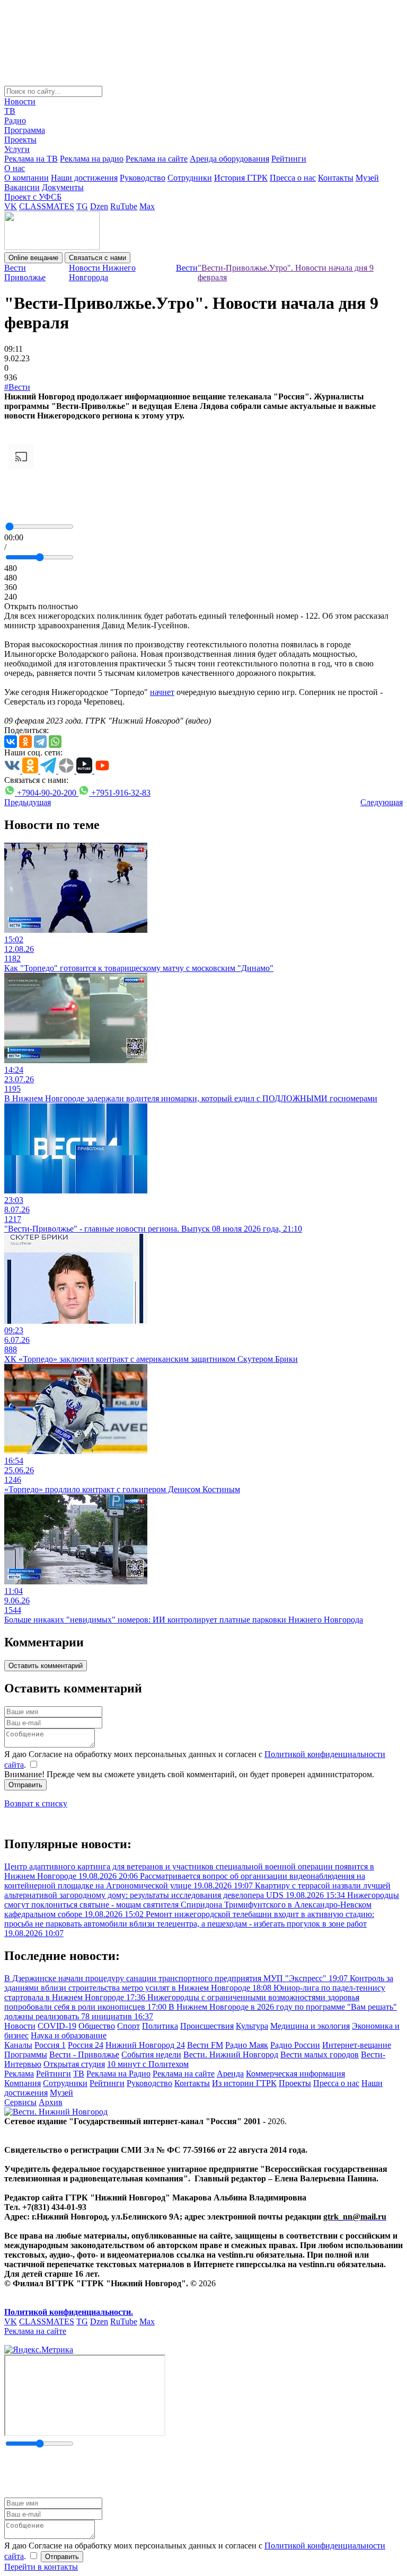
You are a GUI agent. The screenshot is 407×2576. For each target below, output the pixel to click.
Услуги (17, 149)
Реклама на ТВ (31, 159)
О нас (15, 168)
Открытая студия (74, 2064)
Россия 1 (50, 2045)
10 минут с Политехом (148, 2064)
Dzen (99, 206)
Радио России (295, 2045)
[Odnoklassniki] (25, 742)
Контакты (336, 178)
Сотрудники (190, 178)
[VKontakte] (11, 742)
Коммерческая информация (295, 2074)
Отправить (25, 1785)
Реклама (19, 2074)
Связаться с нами (98, 258)
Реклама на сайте (157, 159)
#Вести (17, 387)
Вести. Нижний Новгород (231, 2054)
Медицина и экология (310, 2026)
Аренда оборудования (229, 159)
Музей (367, 178)
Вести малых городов (320, 2054)
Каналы (18, 2045)
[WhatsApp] (55, 742)
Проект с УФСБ (33, 197)
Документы (63, 187)
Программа (25, 130)
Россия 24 (86, 2045)
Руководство (143, 178)
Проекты (20, 140)
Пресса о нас (293, 178)
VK (11, 206)
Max (147, 206)
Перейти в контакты (41, 2567)
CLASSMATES (47, 206)
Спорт (129, 2026)
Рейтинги (289, 159)
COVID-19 (57, 2026)
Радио (15, 121)
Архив (51, 2102)
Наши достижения (84, 178)
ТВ (10, 111)
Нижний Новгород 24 (145, 2045)
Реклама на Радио (118, 2074)
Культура (252, 2026)
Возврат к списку (36, 1803)
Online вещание (33, 258)
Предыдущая (28, 802)
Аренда (230, 2074)
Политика (160, 2026)
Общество (97, 2026)
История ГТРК (241, 178)
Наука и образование (69, 2035)
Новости (20, 101)
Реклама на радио (92, 159)
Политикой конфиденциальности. (69, 2312)
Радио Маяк (247, 2045)
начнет (162, 692)
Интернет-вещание (357, 2045)
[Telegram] (40, 742)
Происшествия (207, 2026)
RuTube (124, 206)
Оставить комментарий (46, 1666)
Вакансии (22, 187)
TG (82, 206)
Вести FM (205, 2045)
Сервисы (20, 2102)
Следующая (382, 802)
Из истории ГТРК (244, 2083)
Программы (26, 2054)
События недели (151, 2054)
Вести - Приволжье (84, 2054)
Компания (23, 2083)
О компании (26, 178)
